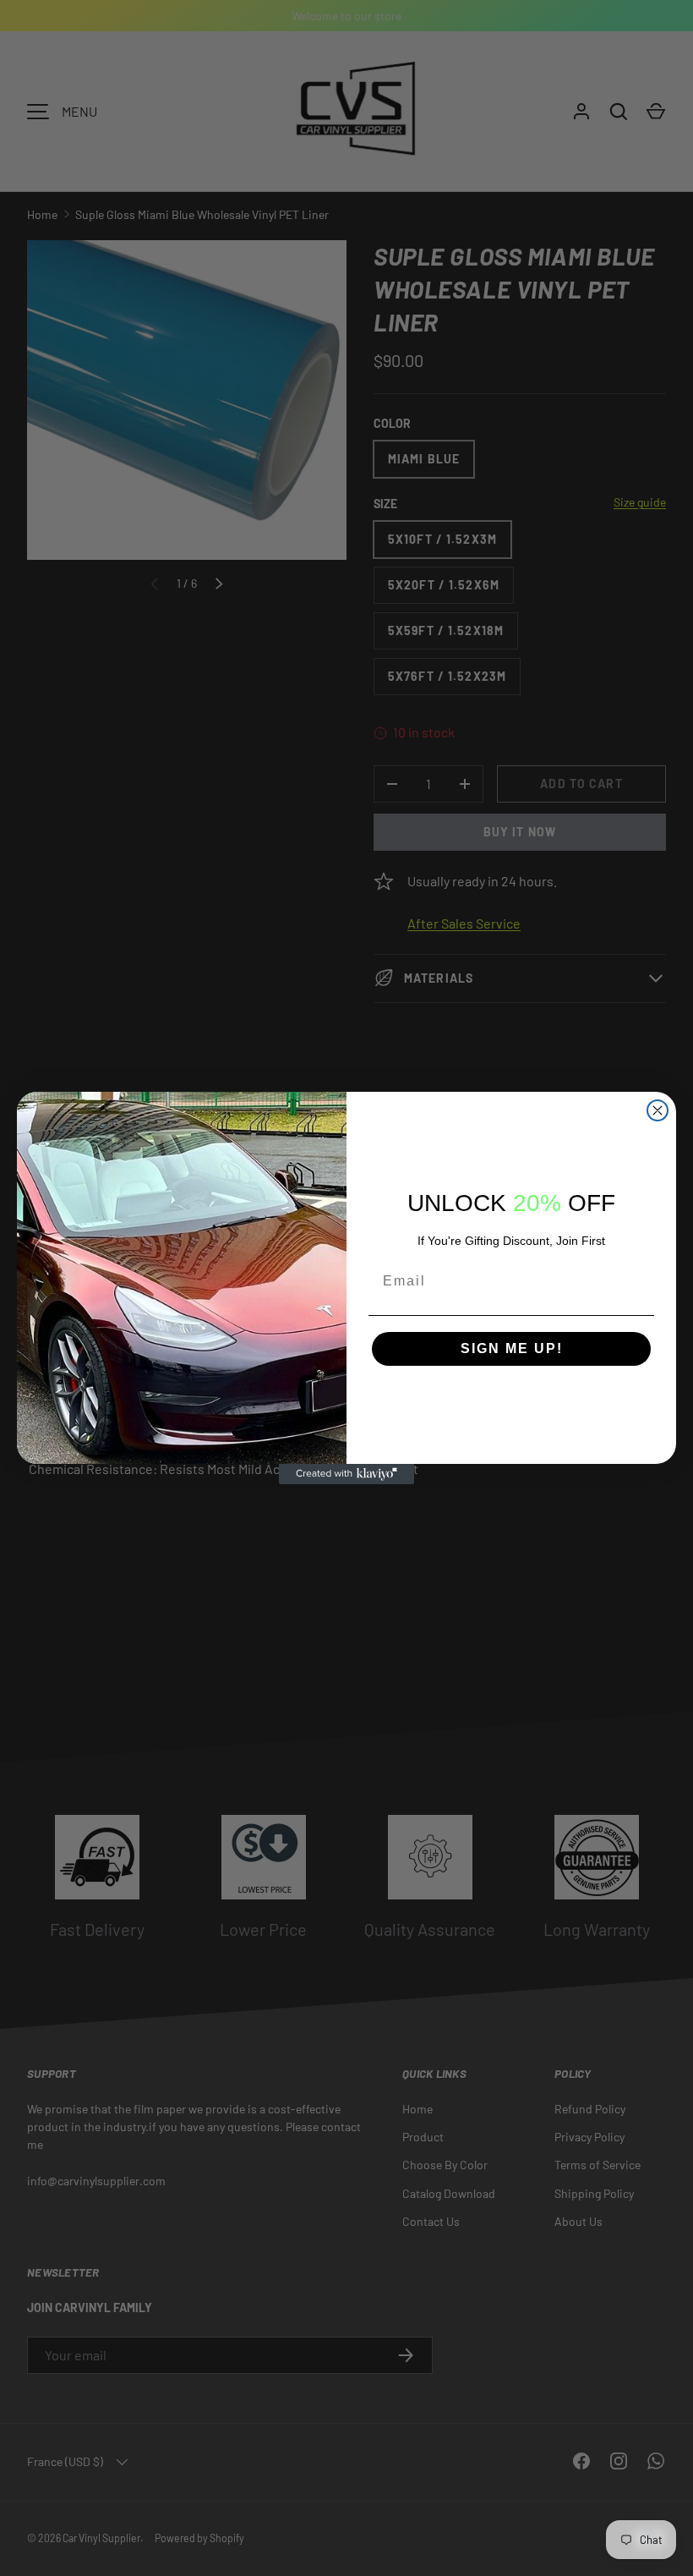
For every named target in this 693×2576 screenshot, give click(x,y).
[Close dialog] (658, 1110)
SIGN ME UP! (512, 1348)
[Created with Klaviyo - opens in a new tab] (346, 1474)
